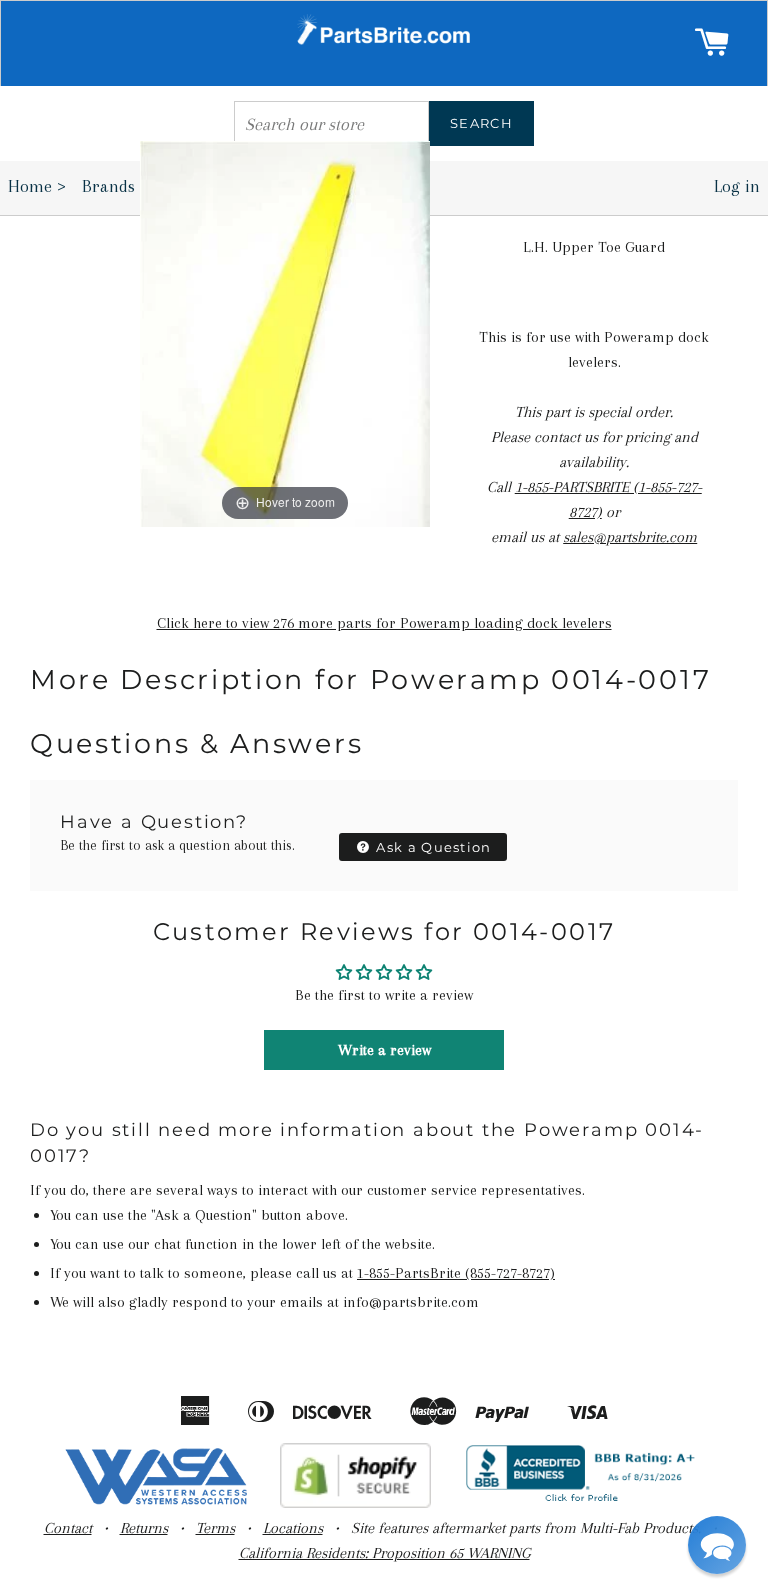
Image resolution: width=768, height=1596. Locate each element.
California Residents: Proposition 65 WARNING (384, 1553)
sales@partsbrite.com (630, 537)
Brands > (121, 186)
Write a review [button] (384, 1050)
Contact (68, 1528)
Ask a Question (432, 847)
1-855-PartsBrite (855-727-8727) (456, 1273)
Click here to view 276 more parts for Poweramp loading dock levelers (384, 623)
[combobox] (331, 123)
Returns (144, 1528)
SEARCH (481, 123)
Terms (215, 1528)
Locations (293, 1528)
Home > (37, 186)
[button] (717, 1545)
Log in (737, 186)
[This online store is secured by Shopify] (355, 1503)
